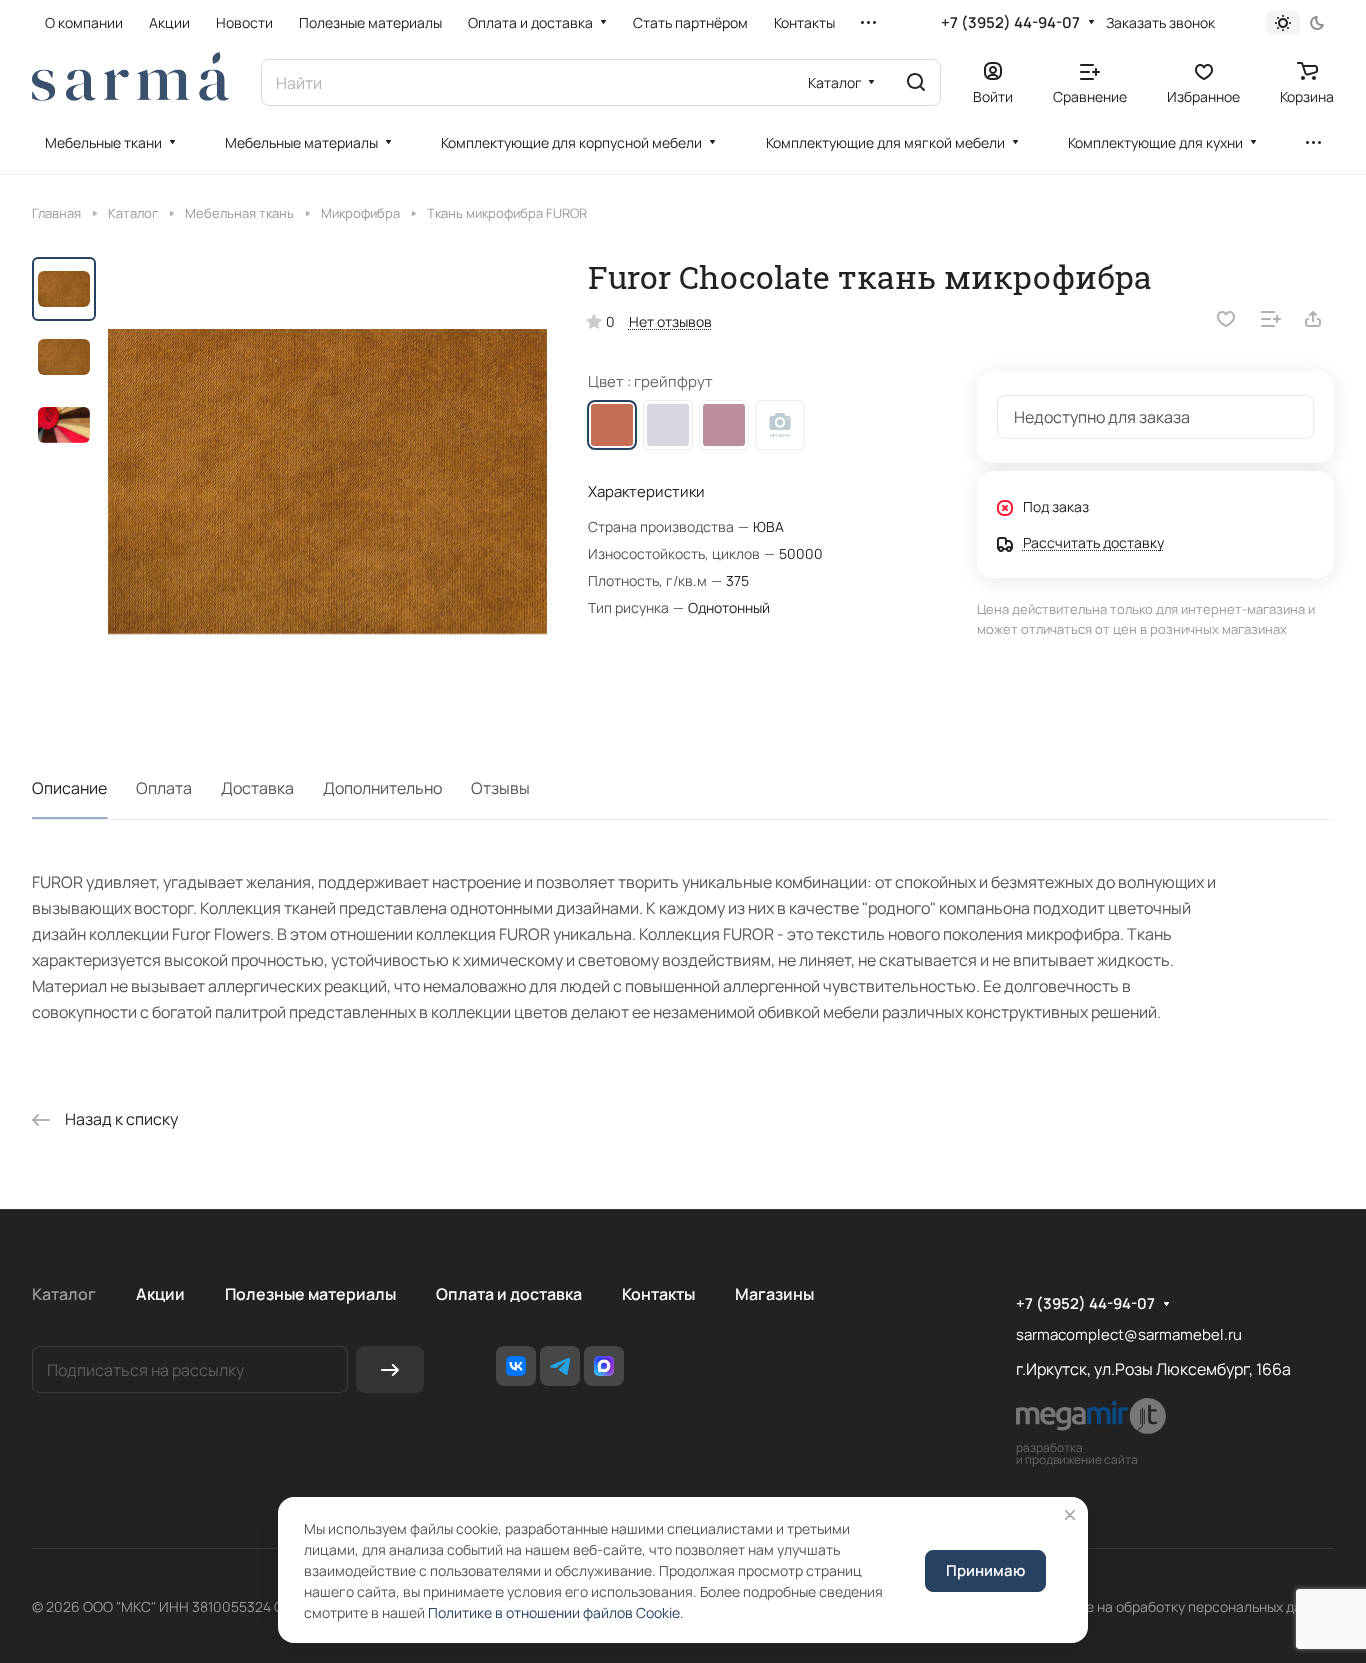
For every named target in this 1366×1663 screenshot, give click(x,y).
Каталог (64, 1294)
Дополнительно (382, 788)
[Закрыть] (1070, 1515)
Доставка (257, 788)
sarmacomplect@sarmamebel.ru (1129, 1334)
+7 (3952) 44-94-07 (1010, 23)
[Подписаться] (390, 1369)
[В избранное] (1226, 319)
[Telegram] (560, 1366)
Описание (69, 788)
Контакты (658, 1294)
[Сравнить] (1271, 319)
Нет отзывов (670, 321)
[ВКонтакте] (516, 1366)
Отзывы (500, 788)
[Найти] (916, 82)
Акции (160, 1294)
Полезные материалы (310, 1294)
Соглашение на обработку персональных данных (1172, 1606)
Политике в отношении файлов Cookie (554, 1612)
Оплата (164, 788)
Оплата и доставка (509, 1294)
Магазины (774, 1294)
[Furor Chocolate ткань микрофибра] (327, 481)
